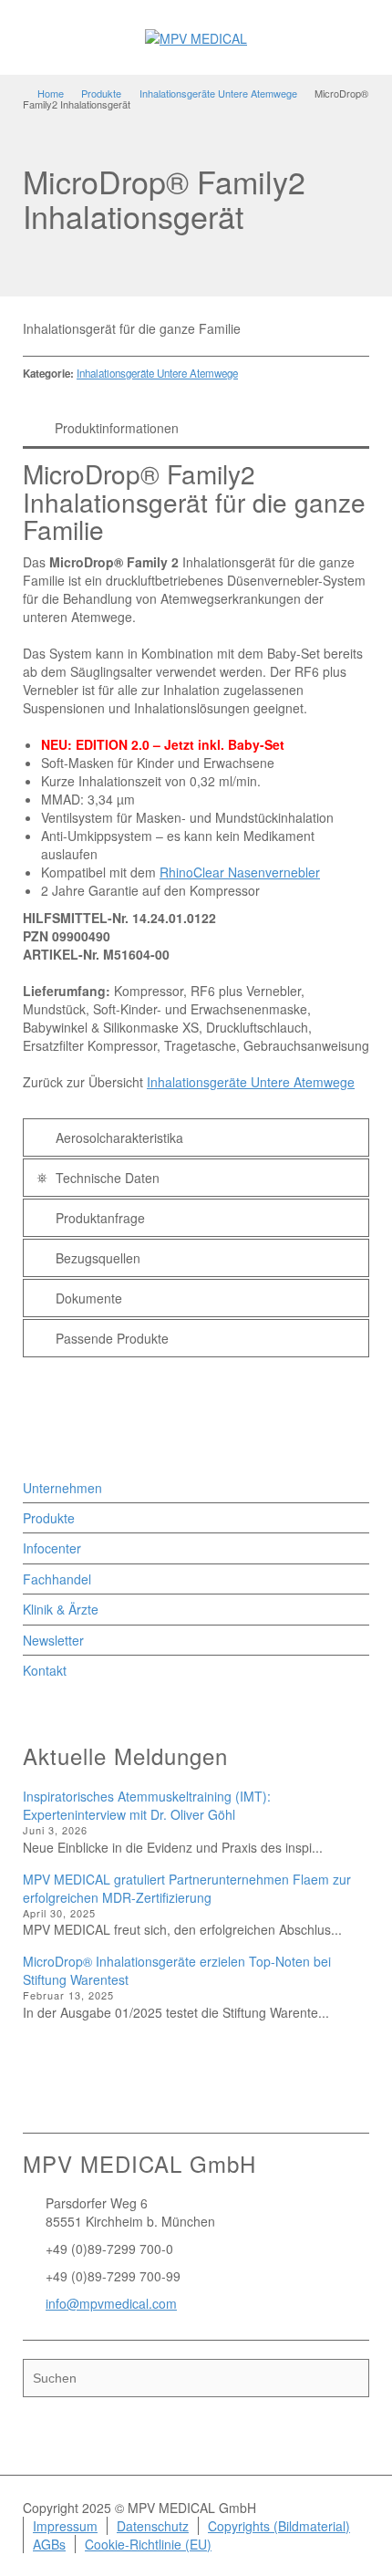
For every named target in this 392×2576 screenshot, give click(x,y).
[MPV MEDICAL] (196, 36)
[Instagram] (110, 2101)
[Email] (34, 2101)
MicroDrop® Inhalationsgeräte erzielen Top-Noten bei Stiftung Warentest (177, 1970)
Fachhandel (57, 1579)
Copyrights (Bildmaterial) (279, 2526)
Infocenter (52, 1548)
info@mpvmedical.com (111, 2303)
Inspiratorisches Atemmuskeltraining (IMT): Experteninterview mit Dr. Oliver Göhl (147, 1805)
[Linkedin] (85, 2101)
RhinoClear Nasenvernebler (240, 872)
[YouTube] (136, 2101)
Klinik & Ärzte (61, 1609)
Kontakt (45, 1670)
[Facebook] (59, 2101)
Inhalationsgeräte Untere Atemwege (157, 373)
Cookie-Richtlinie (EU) (148, 2544)
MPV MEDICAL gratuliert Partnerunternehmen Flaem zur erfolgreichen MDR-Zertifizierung (187, 1888)
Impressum (65, 2526)
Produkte (49, 1518)
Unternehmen (62, 1488)
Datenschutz (153, 2526)
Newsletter (53, 1640)
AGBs (49, 2544)
